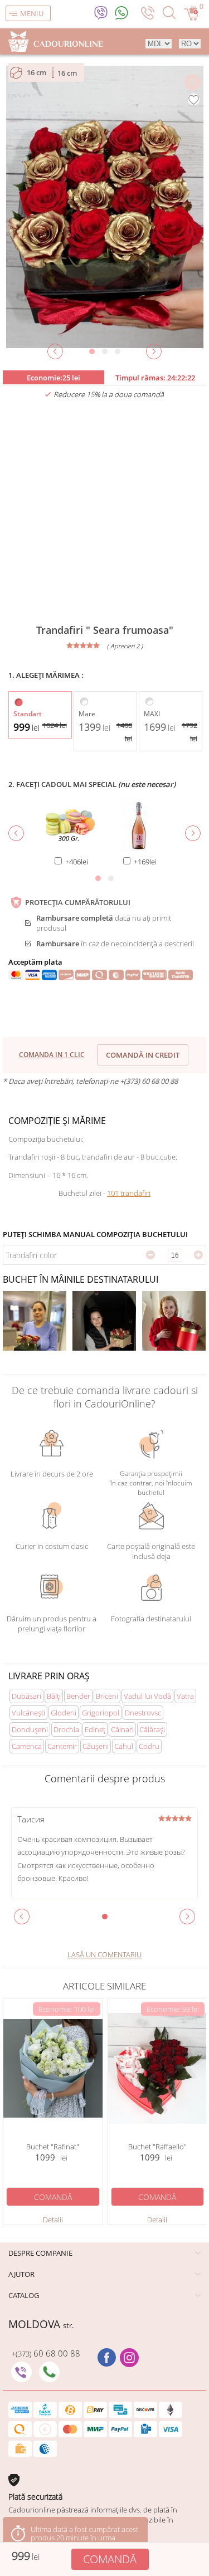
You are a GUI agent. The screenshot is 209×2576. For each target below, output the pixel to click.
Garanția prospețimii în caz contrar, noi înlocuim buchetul (151, 1483)
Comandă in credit (143, 1055)
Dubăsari (26, 1696)
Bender (78, 1696)
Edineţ (95, 1729)
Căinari (122, 1729)
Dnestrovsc (143, 1713)
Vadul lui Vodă (147, 1696)
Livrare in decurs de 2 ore (52, 1474)
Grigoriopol (101, 1713)
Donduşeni (30, 1729)
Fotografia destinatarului (151, 1619)
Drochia (66, 1729)
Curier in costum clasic (52, 1546)
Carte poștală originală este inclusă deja (151, 1551)
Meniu (32, 13)
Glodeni (64, 1713)
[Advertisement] (104, 512)
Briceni (107, 1696)
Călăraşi (152, 1729)
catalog (24, 2295)
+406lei (77, 862)
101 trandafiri (129, 1193)
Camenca (27, 1746)
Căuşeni (96, 1746)
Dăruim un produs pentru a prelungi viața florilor (52, 1624)
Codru (149, 1746)
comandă (110, 2559)
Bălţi (54, 1696)
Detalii (53, 2220)
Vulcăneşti (28, 1713)
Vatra (185, 1696)
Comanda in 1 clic (52, 1055)
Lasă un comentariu (104, 1954)
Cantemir (62, 1746)
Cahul (124, 1746)
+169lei (145, 862)
